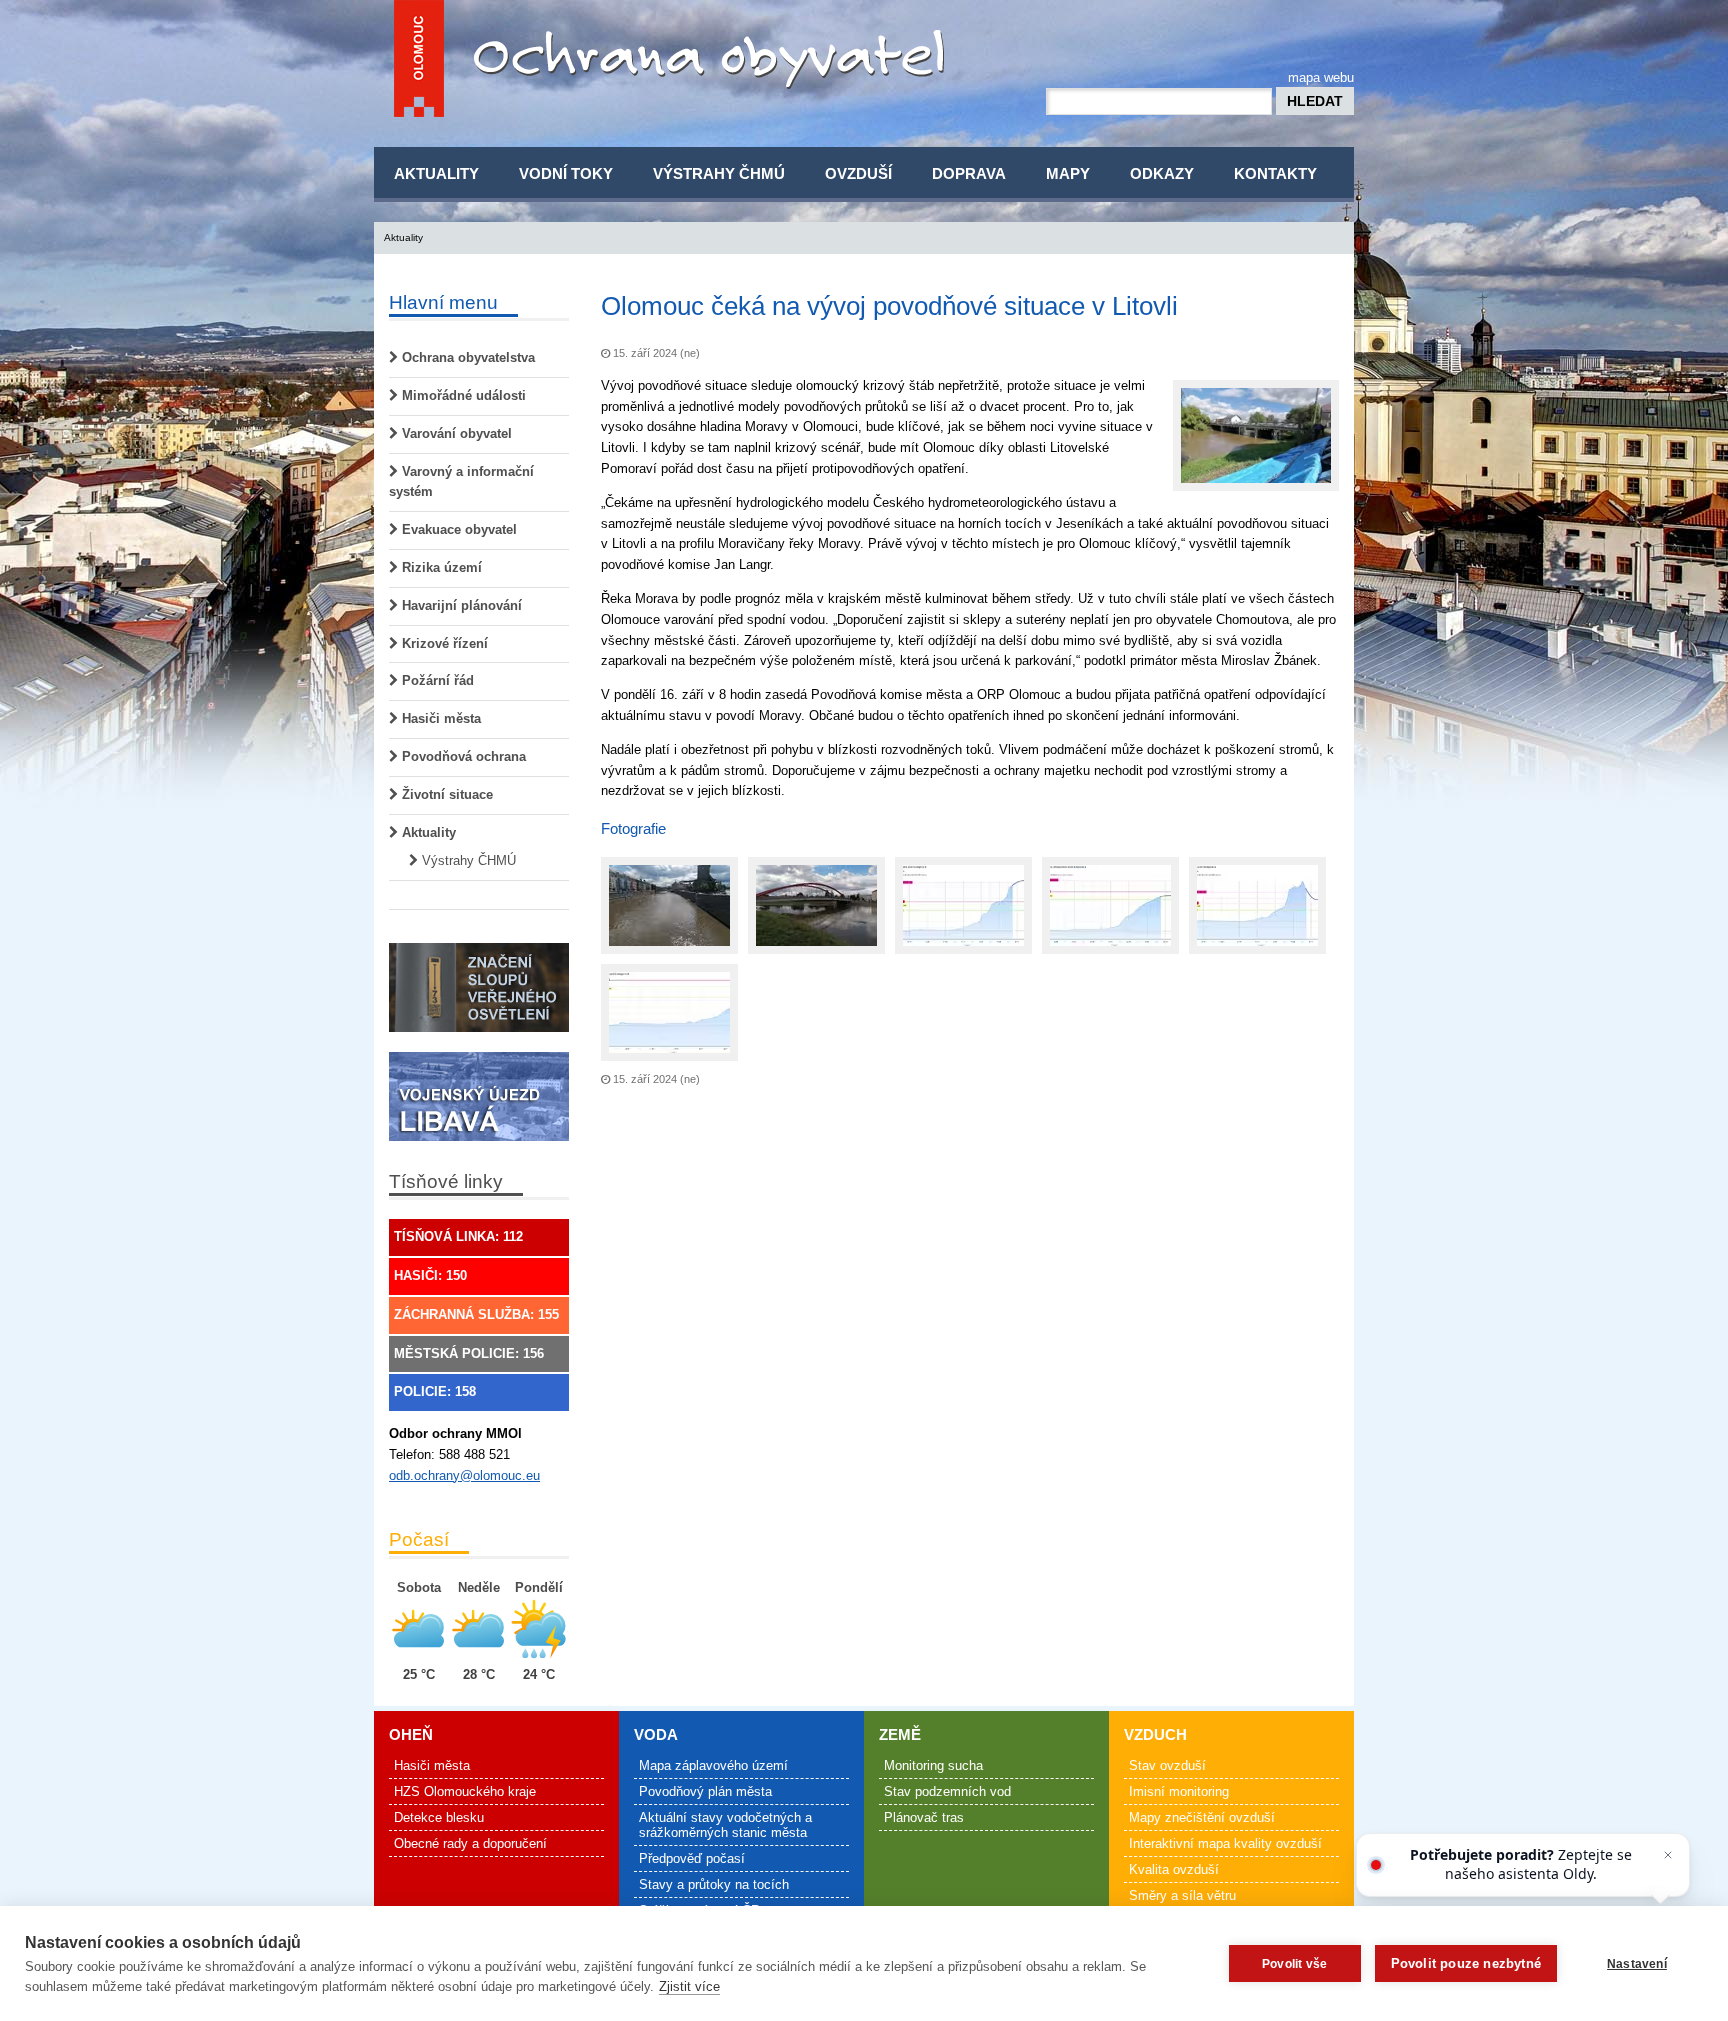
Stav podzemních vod (947, 1791)
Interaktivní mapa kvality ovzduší (1225, 1843)
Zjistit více (689, 1986)
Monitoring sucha (933, 1765)
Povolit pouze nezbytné (1466, 1963)
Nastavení (1637, 1964)
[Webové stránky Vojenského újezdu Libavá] (479, 1136)
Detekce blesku (439, 1817)
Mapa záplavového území (713, 1765)
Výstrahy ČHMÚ (719, 173)
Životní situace (445, 794)
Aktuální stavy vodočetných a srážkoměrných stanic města (725, 1825)
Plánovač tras (924, 1817)
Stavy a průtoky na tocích (714, 1884)
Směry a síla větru (1182, 1895)
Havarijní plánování (460, 605)
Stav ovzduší (1167, 1765)
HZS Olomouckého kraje (465, 1791)
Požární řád (436, 680)
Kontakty (1275, 173)
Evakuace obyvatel (457, 529)
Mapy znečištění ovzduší (1202, 1817)
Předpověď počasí (692, 1858)
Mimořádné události (462, 395)
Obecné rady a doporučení (470, 1843)
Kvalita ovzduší (1174, 1869)
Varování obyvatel (455, 433)
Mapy (1068, 173)
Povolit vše (1294, 1964)
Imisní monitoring (1179, 1791)
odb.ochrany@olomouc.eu (464, 1475)
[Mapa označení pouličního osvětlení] (479, 1027)
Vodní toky (566, 173)
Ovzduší (858, 173)
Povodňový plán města (705, 1791)
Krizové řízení (443, 643)
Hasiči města (439, 718)
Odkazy (1162, 173)
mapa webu (1321, 77)
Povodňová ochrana (462, 756)
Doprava (969, 173)
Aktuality (436, 173)
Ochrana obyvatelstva (466, 357)
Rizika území (440, 567)
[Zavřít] (1668, 1855)
